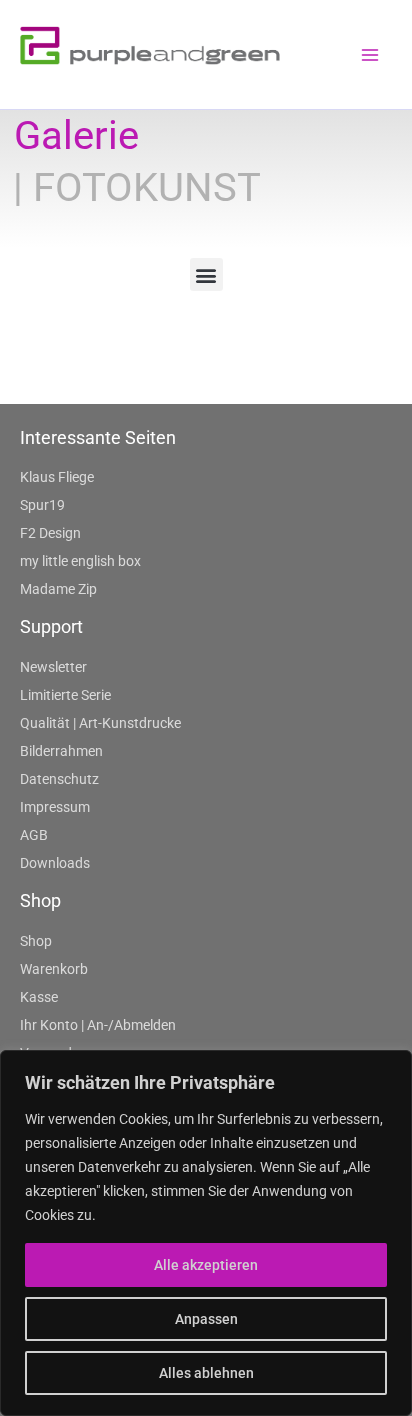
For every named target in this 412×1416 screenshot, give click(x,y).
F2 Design (50, 533)
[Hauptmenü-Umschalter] (370, 55)
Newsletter (53, 667)
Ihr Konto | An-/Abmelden (98, 1025)
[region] (206, 1233)
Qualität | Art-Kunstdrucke (100, 723)
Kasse (39, 997)
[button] (206, 274)
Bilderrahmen (61, 751)
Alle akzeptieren (206, 1265)
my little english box (80, 561)
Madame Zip (58, 589)
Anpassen (206, 1319)
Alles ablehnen (206, 1373)
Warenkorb (54, 969)
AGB (34, 835)
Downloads (55, 863)
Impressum (55, 807)
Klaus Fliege (57, 477)
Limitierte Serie (65, 695)
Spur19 (42, 505)
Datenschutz (59, 779)
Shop (36, 941)
